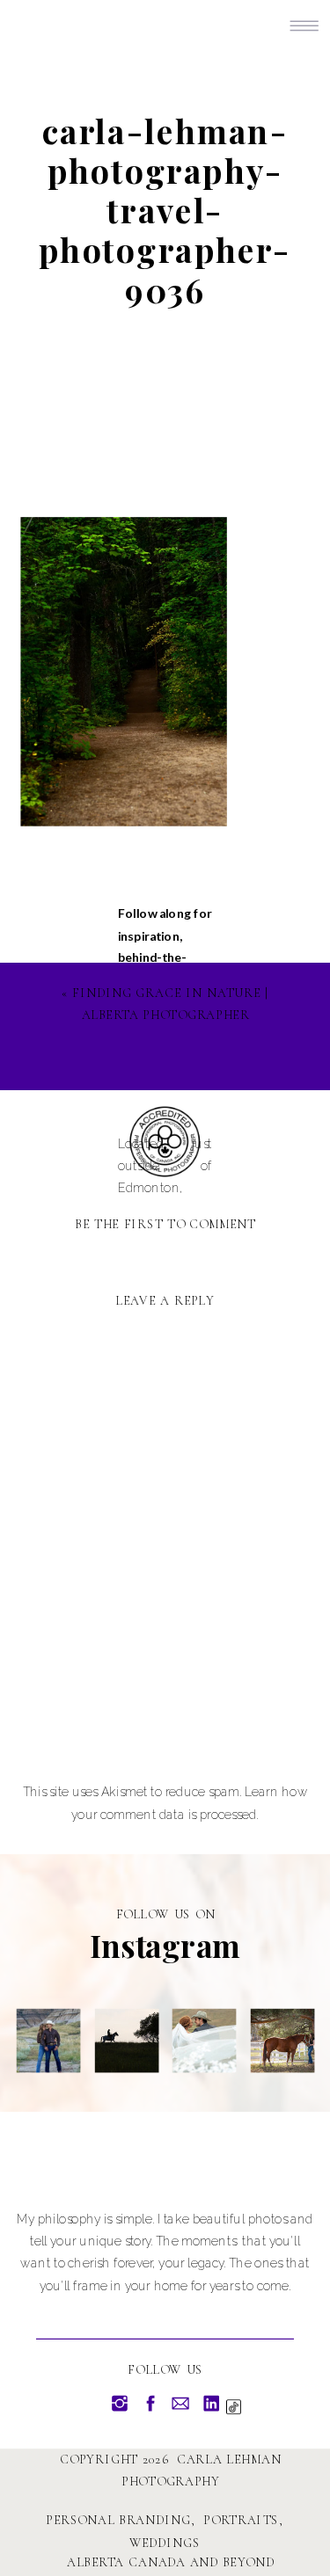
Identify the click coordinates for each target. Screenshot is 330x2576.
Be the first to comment (165, 1224)
